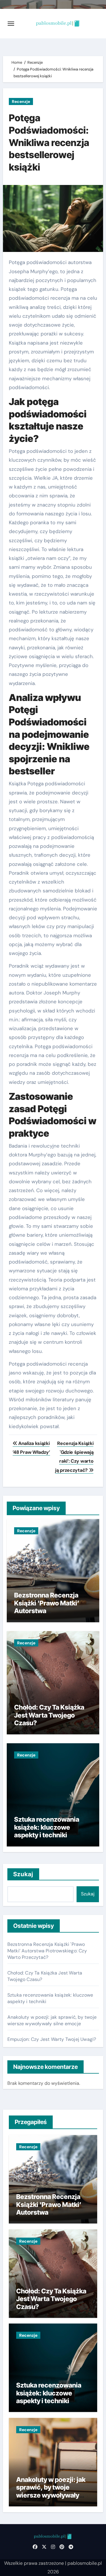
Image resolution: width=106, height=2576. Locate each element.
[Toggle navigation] (11, 24)
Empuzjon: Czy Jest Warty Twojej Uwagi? (52, 2039)
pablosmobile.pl (85, 2563)
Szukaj (23, 1874)
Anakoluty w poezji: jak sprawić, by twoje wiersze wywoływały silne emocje (52, 2020)
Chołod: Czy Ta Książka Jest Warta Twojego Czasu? (49, 1715)
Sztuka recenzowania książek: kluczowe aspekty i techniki (47, 1827)
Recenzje (21, 101)
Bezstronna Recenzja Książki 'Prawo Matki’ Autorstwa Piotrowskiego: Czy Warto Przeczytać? (47, 1611)
